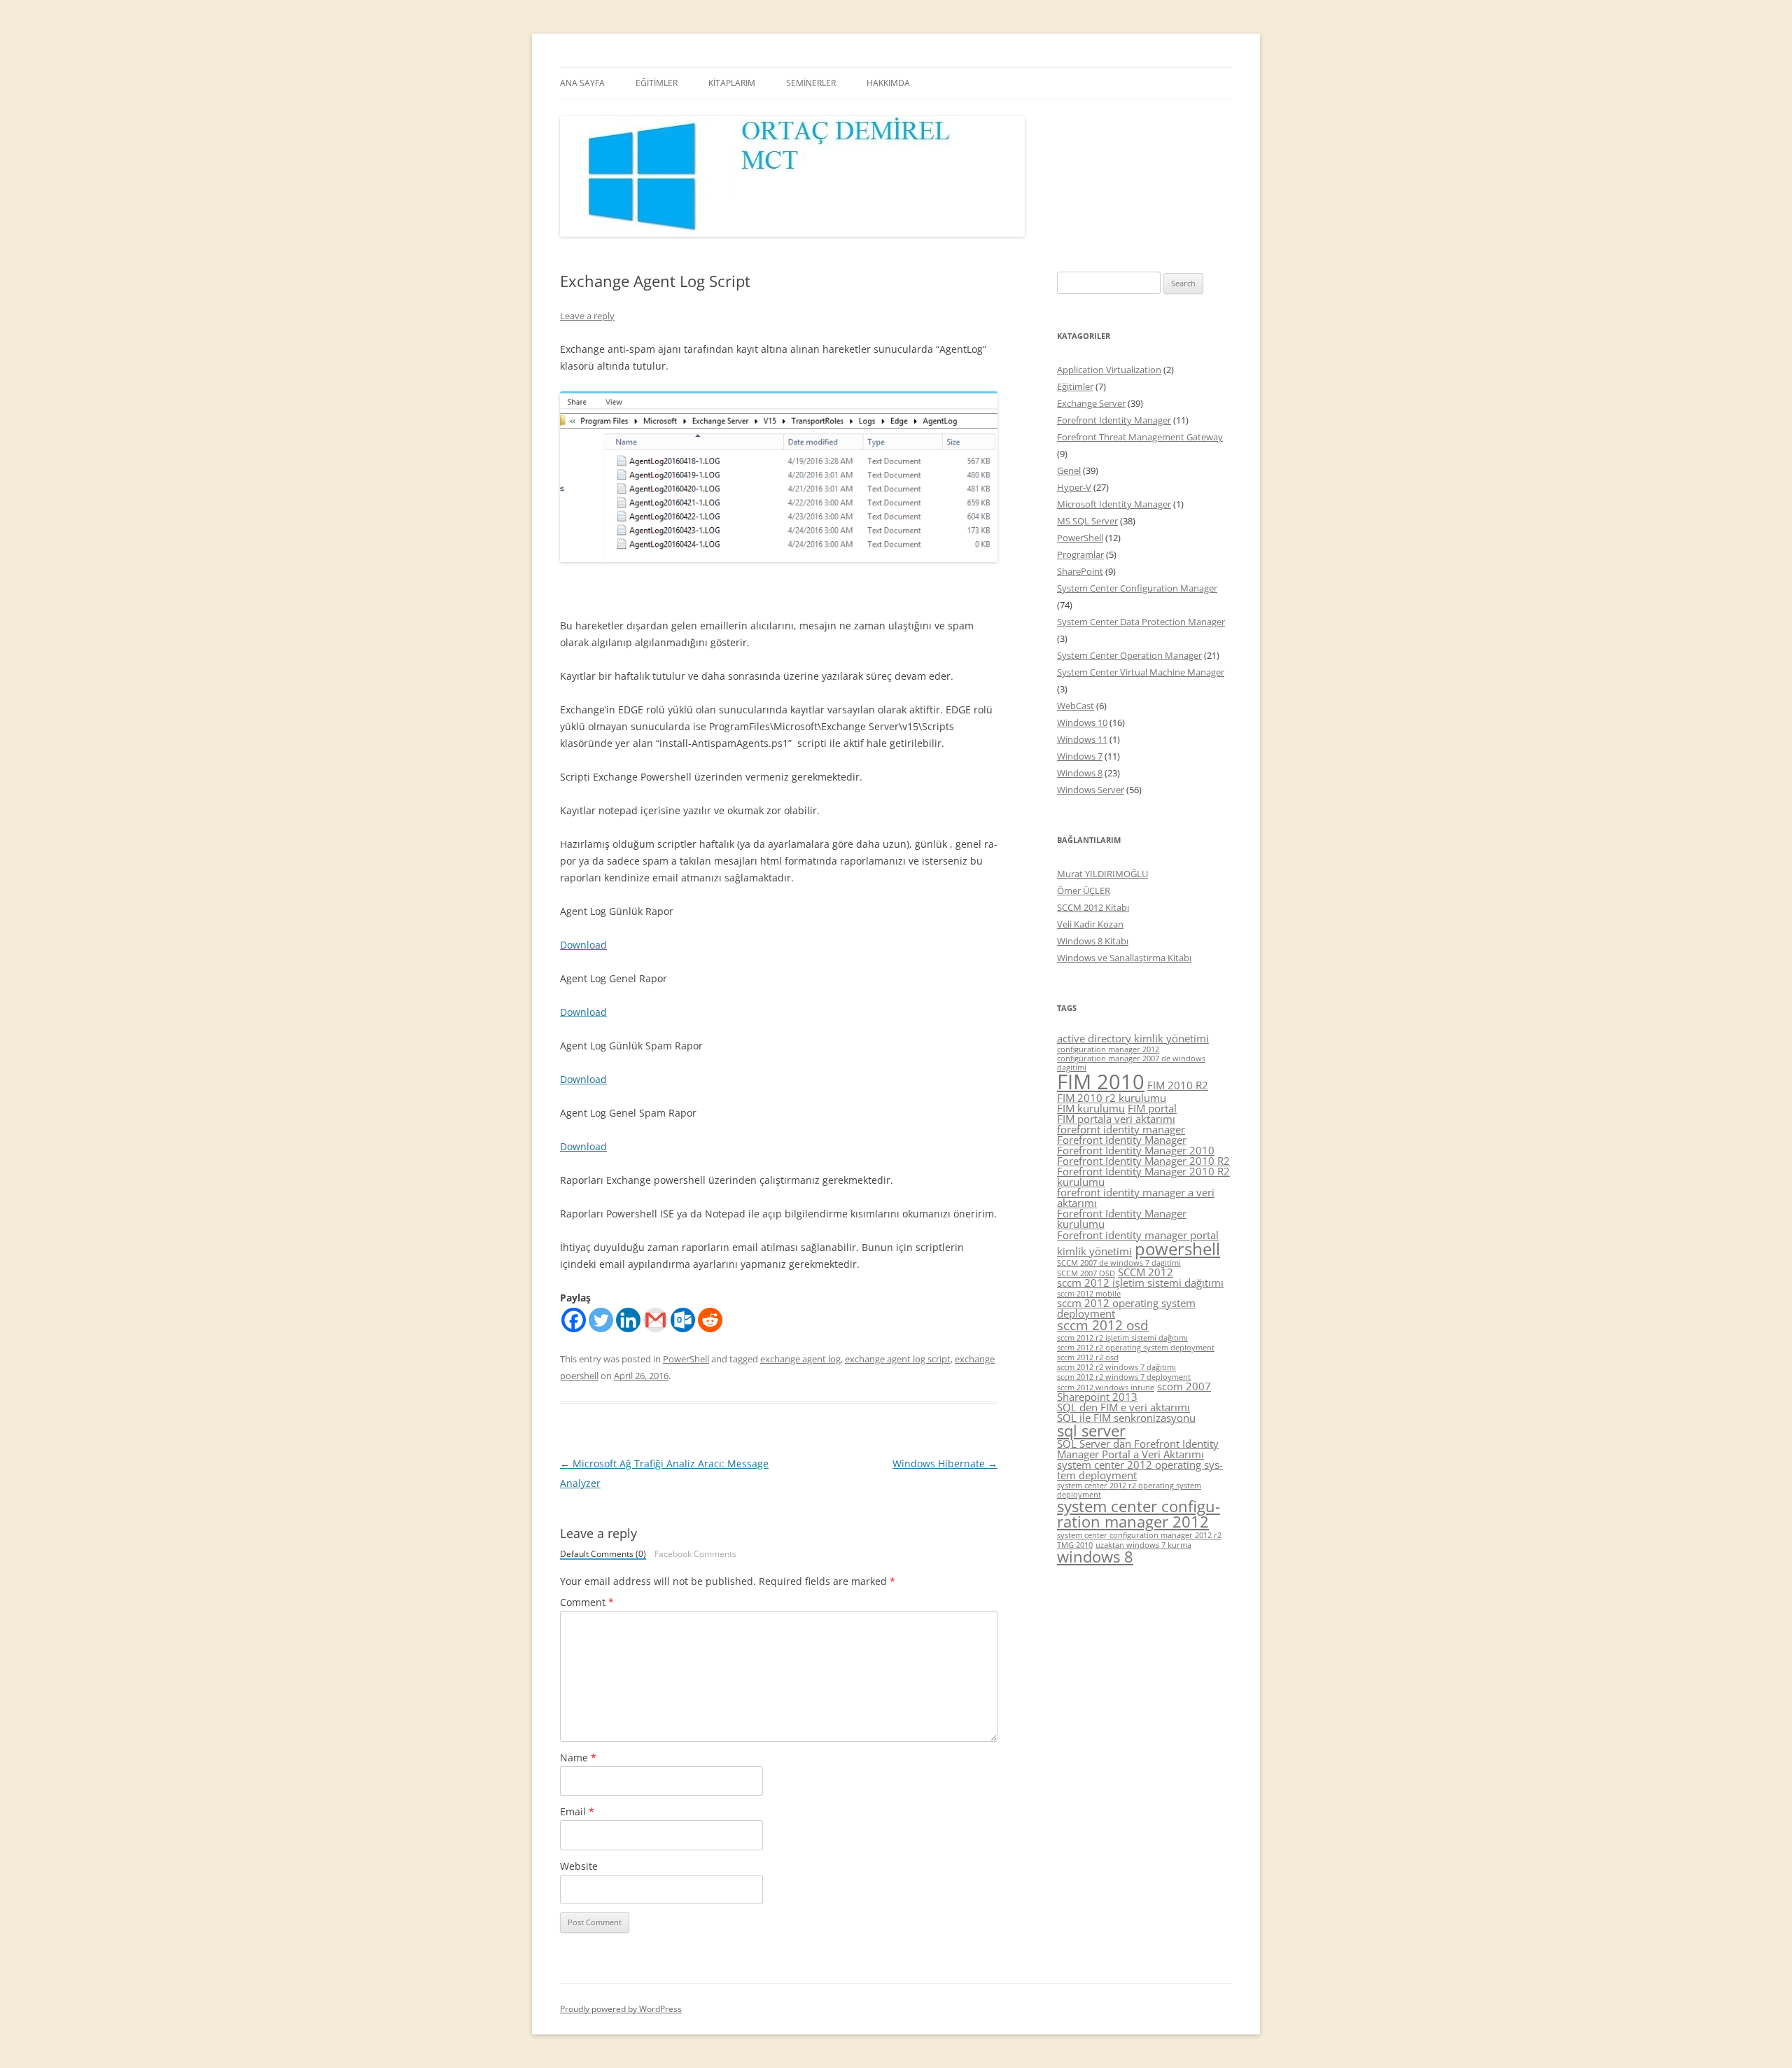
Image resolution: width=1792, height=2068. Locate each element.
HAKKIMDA (888, 83)
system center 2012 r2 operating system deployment (1129, 1490)
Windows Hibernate (945, 1463)
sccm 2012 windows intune (1106, 1388)
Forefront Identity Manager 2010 (1136, 1150)
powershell (1177, 1249)
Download (583, 945)
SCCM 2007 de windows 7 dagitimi (1119, 1263)
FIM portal (1152, 1108)
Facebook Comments (695, 1554)
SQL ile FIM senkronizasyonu (1126, 1418)
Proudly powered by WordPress (621, 2009)
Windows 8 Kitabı (1093, 941)
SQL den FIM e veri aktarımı (1123, 1407)
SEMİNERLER (811, 83)
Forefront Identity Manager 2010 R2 (1143, 1161)
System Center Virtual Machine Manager (1141, 672)
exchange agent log (800, 1359)
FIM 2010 (1101, 1082)
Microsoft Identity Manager (1114, 504)
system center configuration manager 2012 (1139, 1514)
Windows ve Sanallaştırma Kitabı (1124, 958)
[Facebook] (574, 1320)
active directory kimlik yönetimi (1133, 1038)
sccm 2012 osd (1103, 1325)
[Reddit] (710, 1320)
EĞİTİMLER (657, 83)
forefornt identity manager (1121, 1129)
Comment (587, 1602)
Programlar (1080, 554)
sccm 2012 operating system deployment (1126, 1308)
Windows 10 (1082, 722)
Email (577, 1811)
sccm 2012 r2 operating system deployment (1136, 1348)
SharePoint (1080, 571)
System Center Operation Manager (1129, 655)
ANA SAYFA (582, 83)
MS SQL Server (1087, 521)
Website (579, 1866)
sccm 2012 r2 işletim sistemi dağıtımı (1122, 1338)
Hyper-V (1074, 487)
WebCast (1076, 706)
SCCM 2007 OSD (1086, 1273)
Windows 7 (1080, 756)
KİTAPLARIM (732, 83)
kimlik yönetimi (1094, 1251)
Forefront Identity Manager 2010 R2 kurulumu (1143, 1176)
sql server (1091, 1431)
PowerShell (686, 1359)
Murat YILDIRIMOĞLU (1102, 874)
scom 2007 (1184, 1386)
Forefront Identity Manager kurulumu (1122, 1218)
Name (578, 1758)
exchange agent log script (898, 1359)
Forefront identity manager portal (1138, 1235)
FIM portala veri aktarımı (1116, 1119)
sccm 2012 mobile (1089, 1294)
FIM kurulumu (1091, 1108)
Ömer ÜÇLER (1084, 890)
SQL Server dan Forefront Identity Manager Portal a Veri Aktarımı (1138, 1449)
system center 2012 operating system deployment (1140, 1470)
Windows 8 (1080, 773)
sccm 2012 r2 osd (1088, 1357)
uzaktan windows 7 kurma (1143, 1545)
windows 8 (1095, 1557)
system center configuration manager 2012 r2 (1139, 1535)
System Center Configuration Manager (1137, 588)
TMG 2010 (1075, 1545)
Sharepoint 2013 (1097, 1397)
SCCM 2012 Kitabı (1093, 907)
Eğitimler (1075, 386)
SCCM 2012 (1146, 1272)
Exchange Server (1091, 403)
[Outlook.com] (683, 1320)
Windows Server (1091, 790)
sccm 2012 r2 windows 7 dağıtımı (1116, 1367)
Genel (1069, 470)
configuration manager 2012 (1108, 1049)
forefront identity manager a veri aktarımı (1136, 1197)
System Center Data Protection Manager (1141, 622)
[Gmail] (656, 1320)
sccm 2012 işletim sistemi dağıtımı (1140, 1283)
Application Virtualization (1109, 370)
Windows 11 (1082, 739)
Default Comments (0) (603, 1555)
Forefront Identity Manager (1114, 420)
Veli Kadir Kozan (1090, 924)
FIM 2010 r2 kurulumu (1112, 1098)
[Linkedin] (628, 1320)
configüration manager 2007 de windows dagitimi (1131, 1063)
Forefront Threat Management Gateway (1140, 437)
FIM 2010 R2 (1178, 1085)
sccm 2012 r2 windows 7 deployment (1124, 1377)
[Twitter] (601, 1320)
